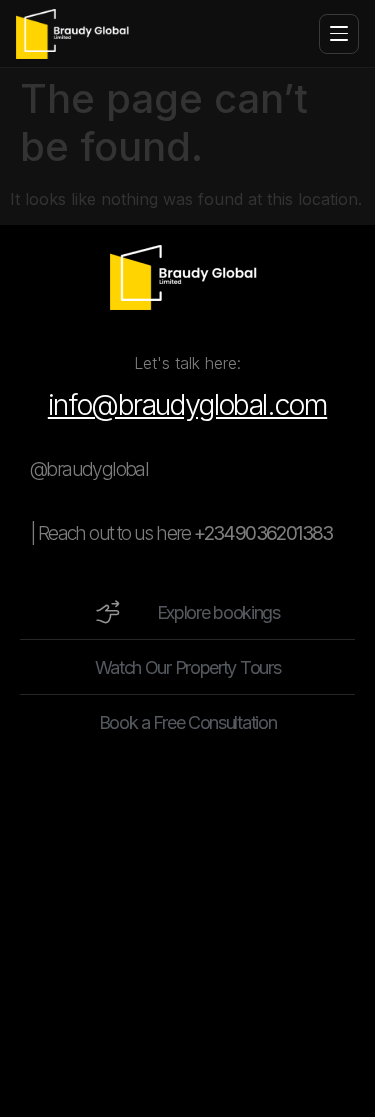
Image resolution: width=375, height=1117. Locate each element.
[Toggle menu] (339, 34)
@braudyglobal (89, 469)
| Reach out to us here (181, 533)
